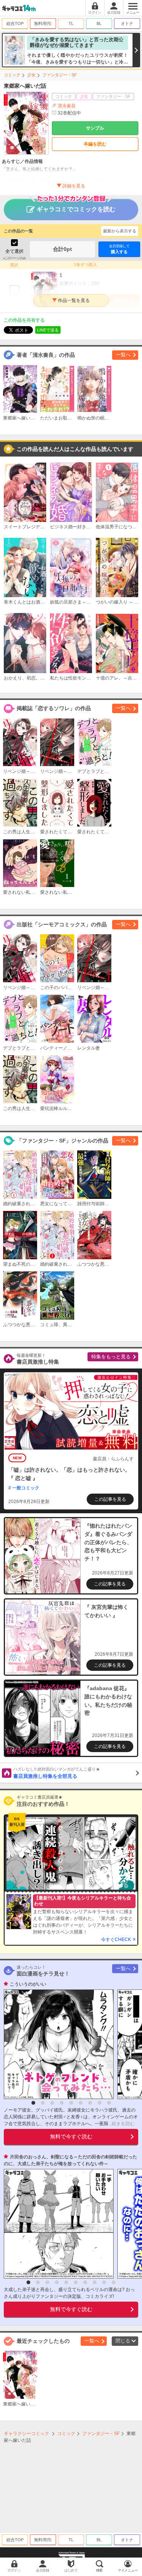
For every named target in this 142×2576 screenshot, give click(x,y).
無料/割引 (43, 23)
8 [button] (100, 2103)
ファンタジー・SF (60, 75)
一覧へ (123, 355)
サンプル (95, 128)
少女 (31, 75)
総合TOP (15, 23)
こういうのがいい (28, 1984)
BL (99, 23)
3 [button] (52, 2103)
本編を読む (95, 144)
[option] (57, 2044)
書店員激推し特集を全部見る (57, 1773)
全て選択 (14, 251)
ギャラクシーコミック (27, 2434)
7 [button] (90, 2103)
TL (71, 23)
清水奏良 (67, 106)
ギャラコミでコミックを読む (76, 209)
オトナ (127, 23)
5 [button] (71, 2103)
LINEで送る (48, 330)
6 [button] (81, 2103)
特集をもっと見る (111, 1357)
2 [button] (43, 2103)
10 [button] (114, 2282)
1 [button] (33, 2103)
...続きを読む (121, 2124)
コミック (12, 75)
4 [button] (62, 2103)
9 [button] (109, 2103)
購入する (119, 249)
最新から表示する (120, 231)
